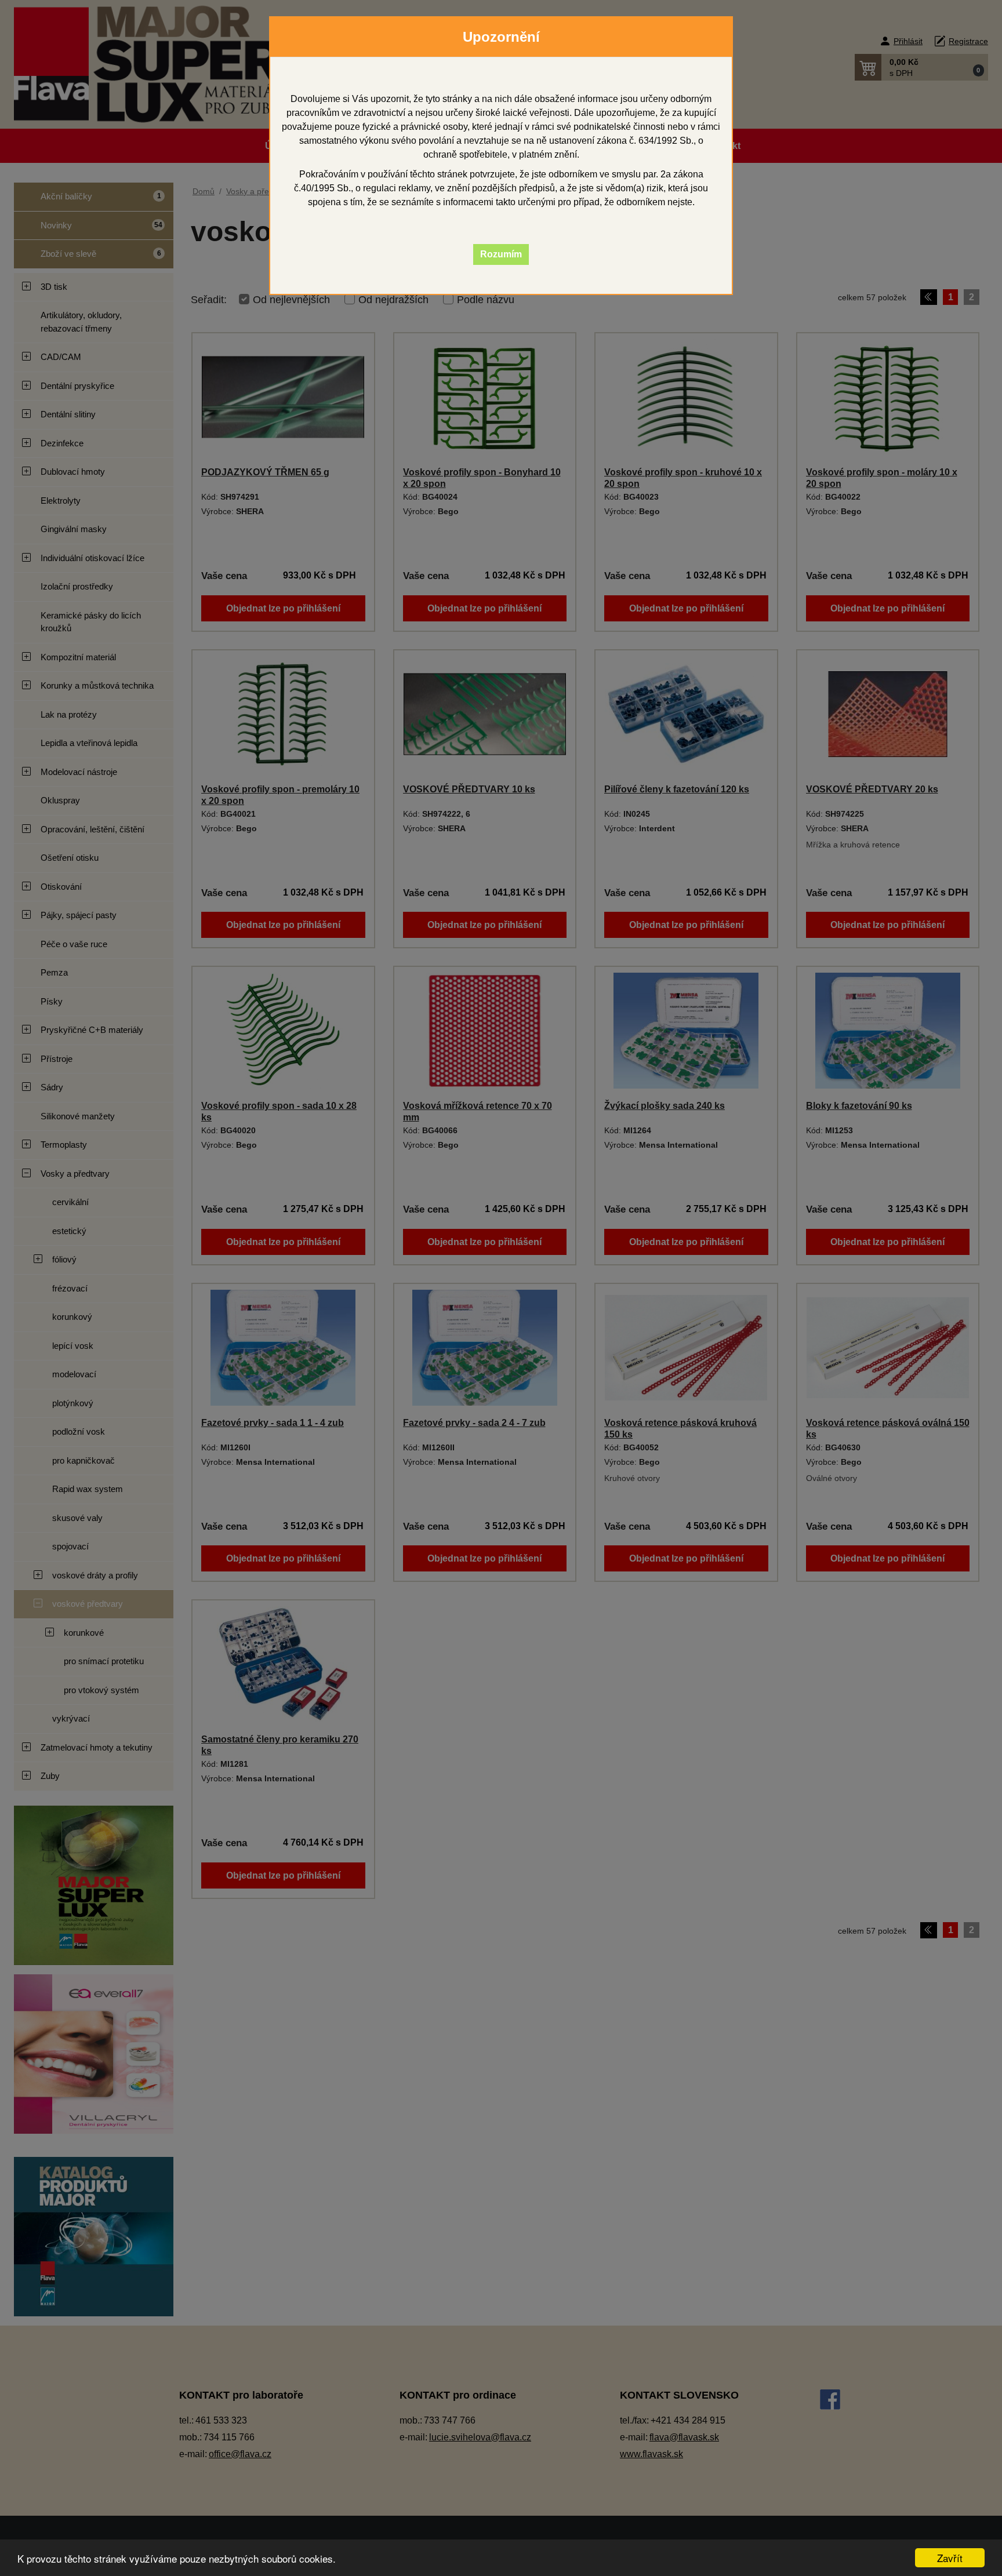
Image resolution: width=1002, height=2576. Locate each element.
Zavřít (950, 2558)
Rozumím (501, 254)
